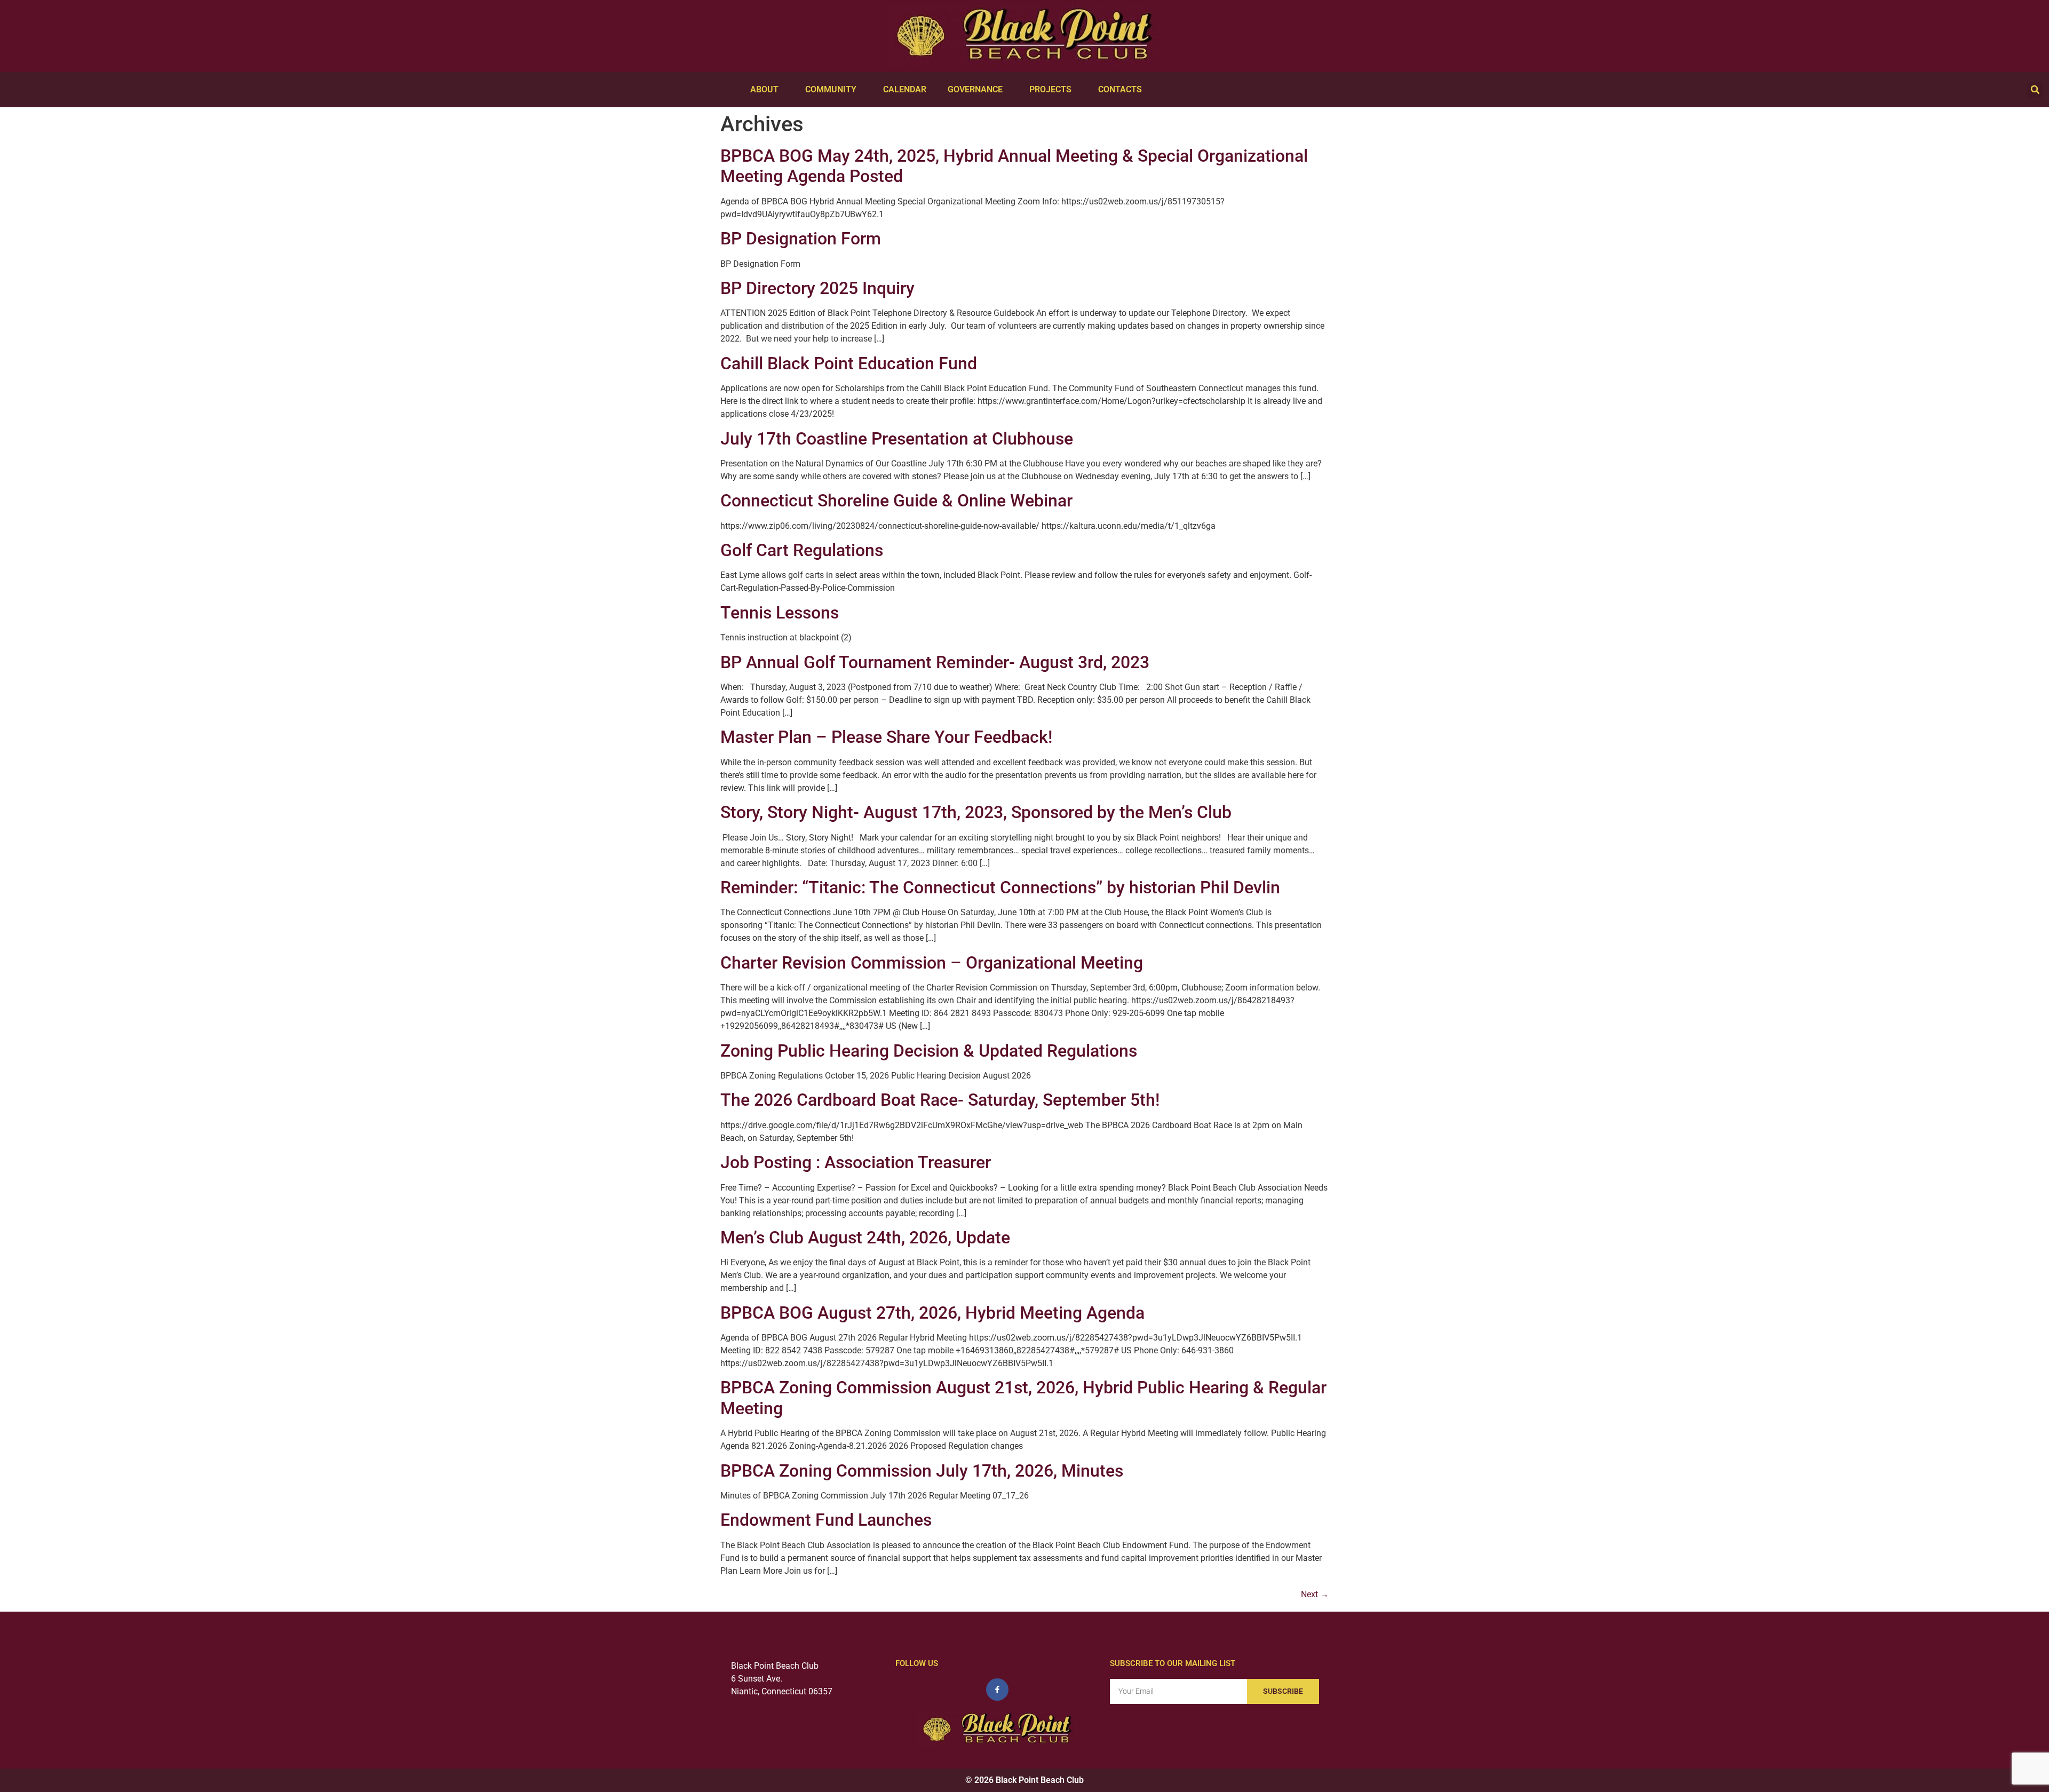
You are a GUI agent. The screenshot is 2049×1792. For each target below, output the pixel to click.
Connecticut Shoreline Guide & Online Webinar (896, 501)
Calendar (905, 89)
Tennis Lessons (780, 613)
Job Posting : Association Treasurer (856, 1162)
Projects (1050, 89)
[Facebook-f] (997, 1690)
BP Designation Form (801, 239)
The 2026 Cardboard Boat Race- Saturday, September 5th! (940, 1100)
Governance (975, 89)
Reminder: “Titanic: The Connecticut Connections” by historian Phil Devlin (1000, 887)
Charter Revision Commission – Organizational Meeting (932, 963)
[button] (2035, 90)
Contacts (1120, 89)
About (764, 89)
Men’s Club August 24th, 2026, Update (865, 1238)
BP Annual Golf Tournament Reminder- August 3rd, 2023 (935, 662)
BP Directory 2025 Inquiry (817, 288)
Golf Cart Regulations (802, 550)
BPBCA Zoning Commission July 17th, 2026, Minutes (922, 1471)
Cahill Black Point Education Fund (849, 363)
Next (1315, 1594)
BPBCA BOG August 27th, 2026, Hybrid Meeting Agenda (932, 1313)
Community (831, 89)
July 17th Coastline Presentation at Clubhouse (897, 439)
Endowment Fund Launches (826, 1520)
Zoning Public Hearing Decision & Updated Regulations (929, 1051)
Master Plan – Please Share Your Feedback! (886, 737)
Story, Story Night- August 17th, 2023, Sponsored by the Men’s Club (976, 812)
